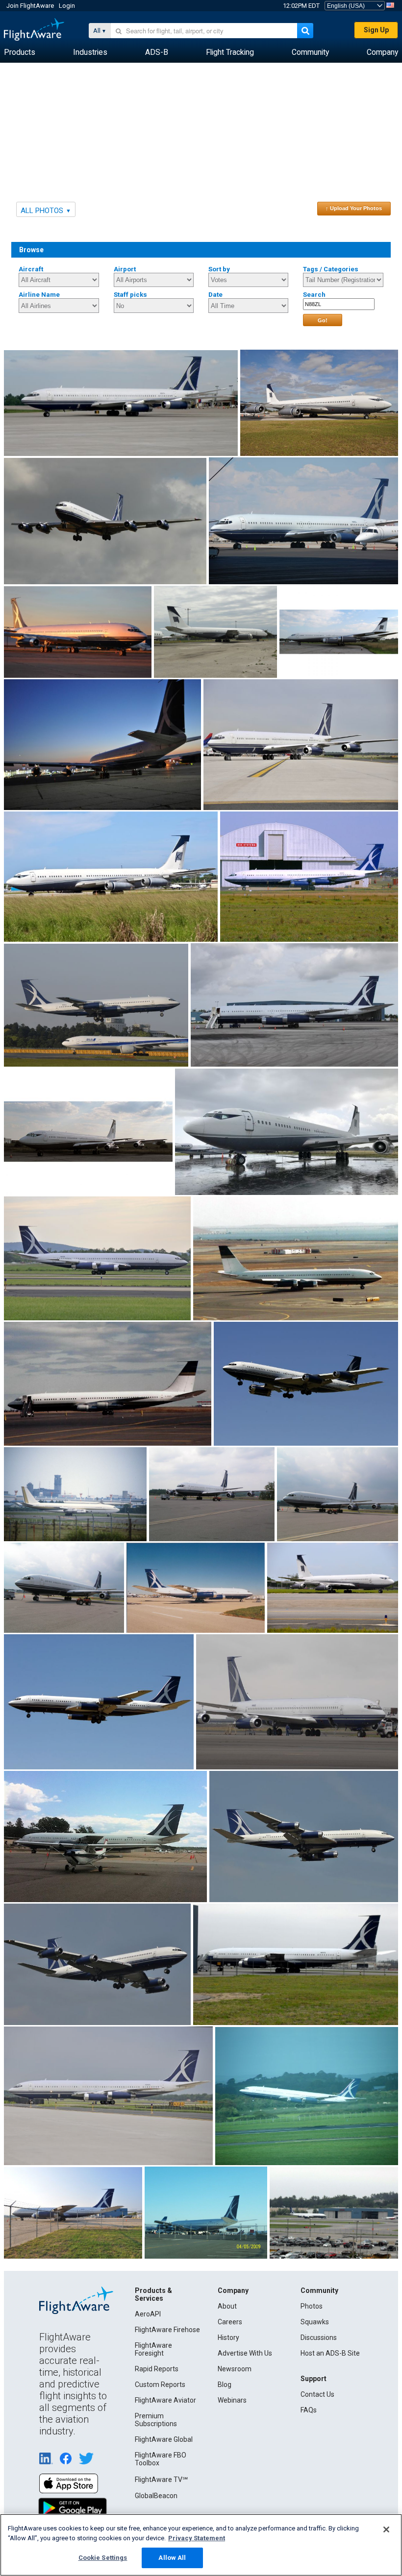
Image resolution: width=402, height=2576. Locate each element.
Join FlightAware (30, 6)
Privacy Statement (197, 2538)
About (227, 2306)
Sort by (219, 269)
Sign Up (376, 30)
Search (314, 295)
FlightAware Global (164, 2439)
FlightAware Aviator (165, 2400)
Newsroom (235, 2369)
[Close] (386, 2529)
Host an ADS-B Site (330, 2353)
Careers (230, 2322)
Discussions (319, 2337)
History (228, 2337)
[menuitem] (20, 52)
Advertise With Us (245, 2353)
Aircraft (31, 269)
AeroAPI (148, 2314)
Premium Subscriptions (156, 2420)
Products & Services (153, 2294)
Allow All (172, 2558)
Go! (323, 320)
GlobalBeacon (156, 2496)
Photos (312, 2306)
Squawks (315, 2322)
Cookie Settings (103, 2558)
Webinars (232, 2400)
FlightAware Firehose (167, 2330)
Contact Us (317, 2394)
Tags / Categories (331, 269)
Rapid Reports (157, 2369)
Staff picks (130, 295)
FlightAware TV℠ (161, 2480)
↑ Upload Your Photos (354, 208)
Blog (225, 2385)
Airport (125, 269)
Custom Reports (160, 2385)
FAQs (309, 2410)
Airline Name (39, 295)
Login (67, 6)
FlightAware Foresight (153, 2349)
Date (215, 295)
